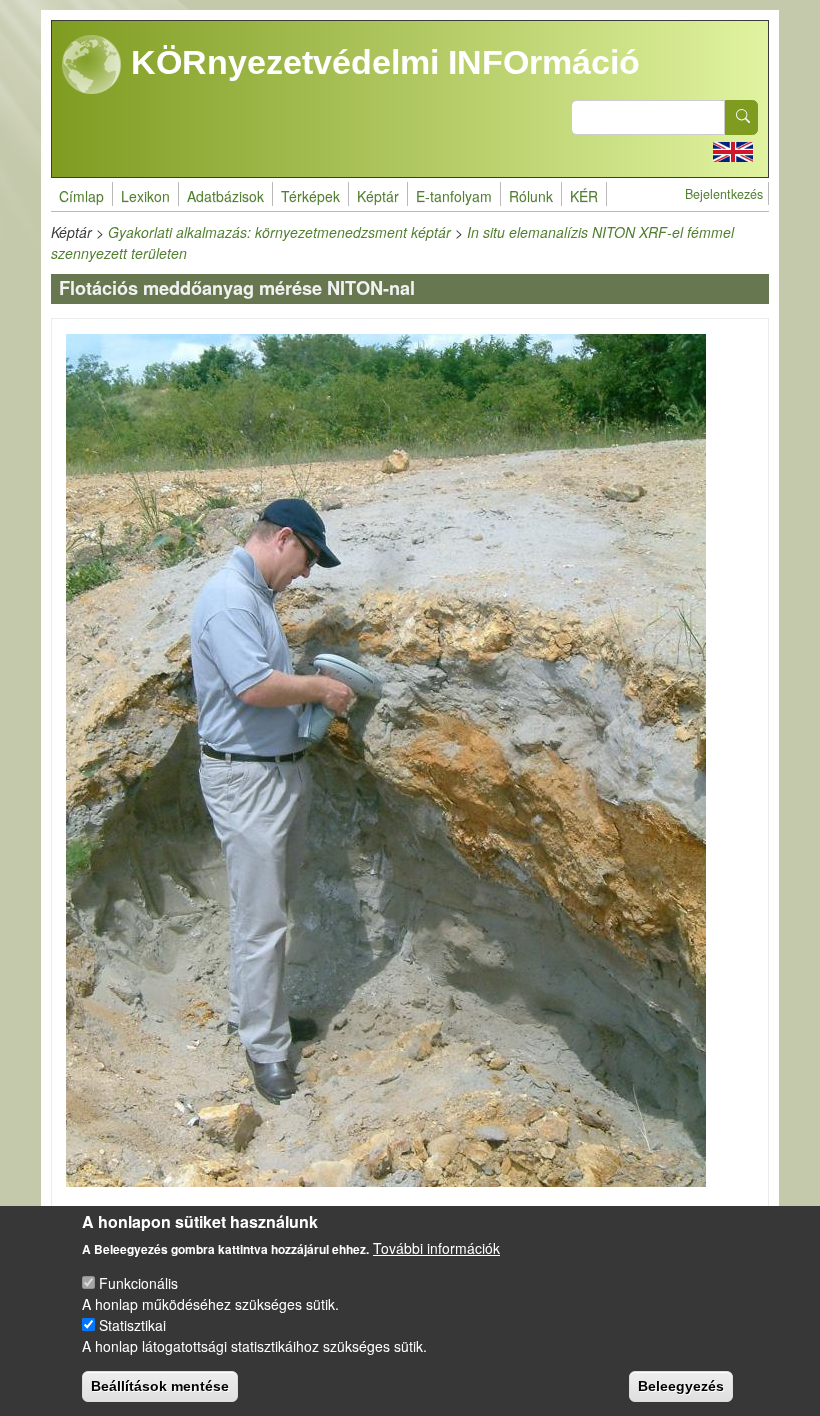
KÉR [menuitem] (584, 196)
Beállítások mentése (160, 1386)
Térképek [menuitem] (310, 196)
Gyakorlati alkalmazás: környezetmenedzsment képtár (279, 232)
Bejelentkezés (724, 194)
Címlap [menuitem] (81, 196)
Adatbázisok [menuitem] (225, 196)
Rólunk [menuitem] (531, 196)
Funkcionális (138, 1283)
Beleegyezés (681, 1386)
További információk (436, 1248)
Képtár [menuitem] (378, 196)
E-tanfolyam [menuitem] (454, 196)
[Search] (742, 117)
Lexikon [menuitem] (145, 196)
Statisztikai (132, 1325)
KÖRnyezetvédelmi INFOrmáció (381, 62)
